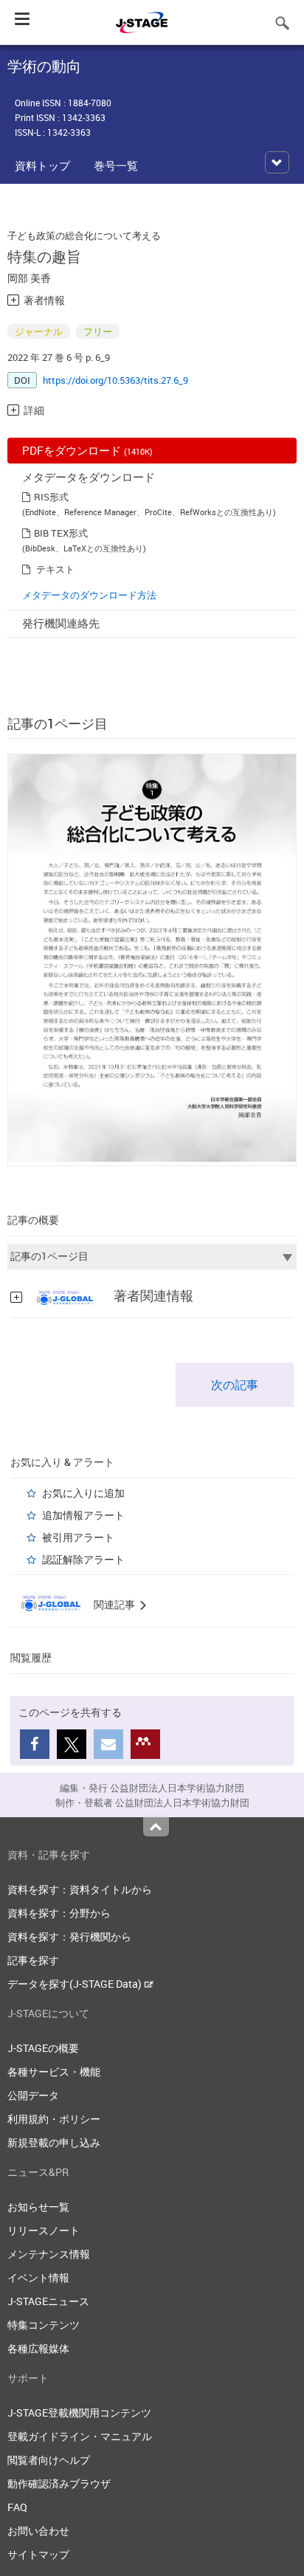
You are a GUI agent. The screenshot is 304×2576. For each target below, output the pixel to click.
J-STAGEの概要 (43, 2048)
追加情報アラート (83, 1515)
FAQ (17, 2507)
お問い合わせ (38, 2531)
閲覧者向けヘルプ (49, 2460)
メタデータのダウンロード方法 (89, 595)
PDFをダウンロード (87, 450)
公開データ (33, 2095)
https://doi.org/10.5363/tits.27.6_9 (115, 380)
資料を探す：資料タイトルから (80, 1889)
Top (156, 1827)
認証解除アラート (83, 1559)
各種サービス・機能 (54, 2072)
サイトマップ (38, 2554)
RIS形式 (51, 497)
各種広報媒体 (38, 2348)
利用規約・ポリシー (54, 2119)
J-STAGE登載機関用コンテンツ (79, 2413)
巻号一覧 (116, 165)
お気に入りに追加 (83, 1493)
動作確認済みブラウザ (59, 2483)
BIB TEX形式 (61, 533)
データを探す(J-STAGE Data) (76, 1984)
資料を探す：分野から (59, 1913)
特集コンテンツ (44, 2325)
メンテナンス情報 (49, 2254)
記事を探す (33, 1960)
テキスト (55, 569)
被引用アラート (78, 1537)
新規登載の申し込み (54, 2142)
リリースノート (44, 2230)
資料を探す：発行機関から (69, 1936)
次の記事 (235, 1385)
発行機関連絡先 (61, 623)
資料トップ (42, 165)
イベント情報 (38, 2277)
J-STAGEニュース (48, 2301)
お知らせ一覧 (38, 2207)
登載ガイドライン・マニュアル (80, 2436)
